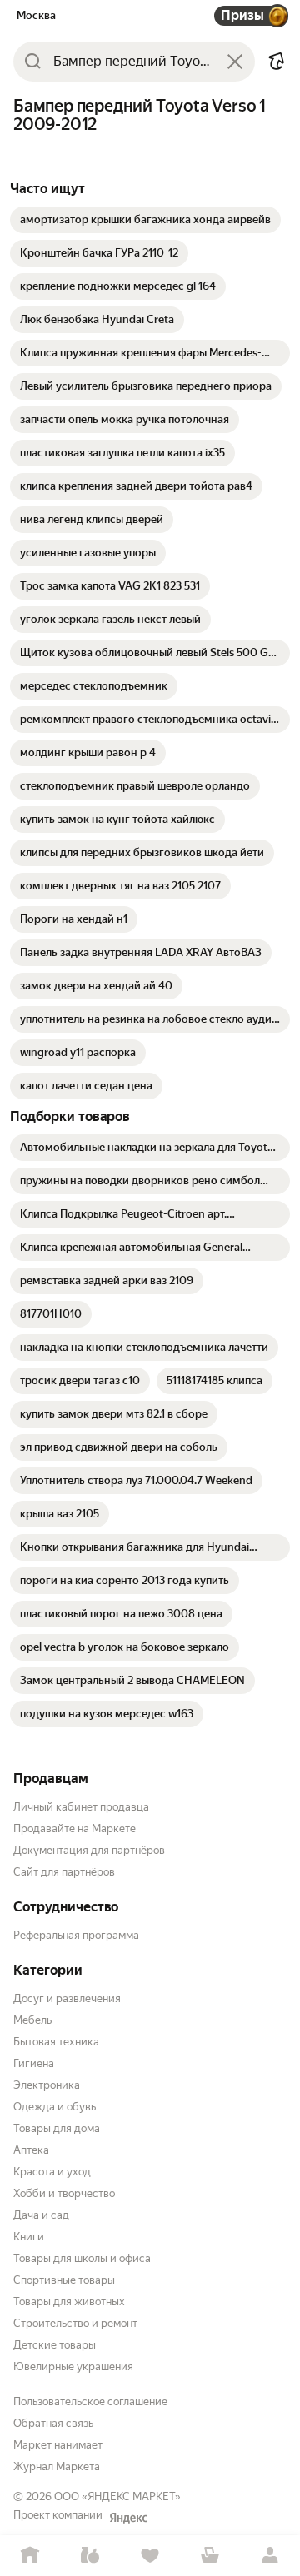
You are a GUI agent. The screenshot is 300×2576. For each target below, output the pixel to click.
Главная (30, 2556)
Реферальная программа (76, 1935)
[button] (277, 62)
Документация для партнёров (89, 1850)
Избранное (150, 2556)
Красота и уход (52, 2172)
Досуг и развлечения (67, 1998)
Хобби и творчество (64, 2193)
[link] (145, 220)
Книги (29, 2237)
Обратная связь (53, 2423)
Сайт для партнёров (64, 1872)
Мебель (32, 2020)
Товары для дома (57, 2128)
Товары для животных (69, 2302)
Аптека (31, 2150)
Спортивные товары (64, 2280)
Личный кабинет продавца (81, 1807)
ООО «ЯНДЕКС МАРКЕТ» (117, 2496)
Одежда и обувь (55, 2107)
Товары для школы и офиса (82, 2258)
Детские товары (55, 2345)
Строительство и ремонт (75, 2323)
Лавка (90, 2556)
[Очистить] (235, 62)
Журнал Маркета (57, 2466)
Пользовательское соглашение (90, 2402)
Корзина (210, 2556)
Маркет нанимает (58, 2445)
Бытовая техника (56, 2042)
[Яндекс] (128, 2518)
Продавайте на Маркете (75, 1829)
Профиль (270, 2556)
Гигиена (34, 2063)
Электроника (47, 2085)
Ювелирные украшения (73, 2367)
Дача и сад (41, 2215)
